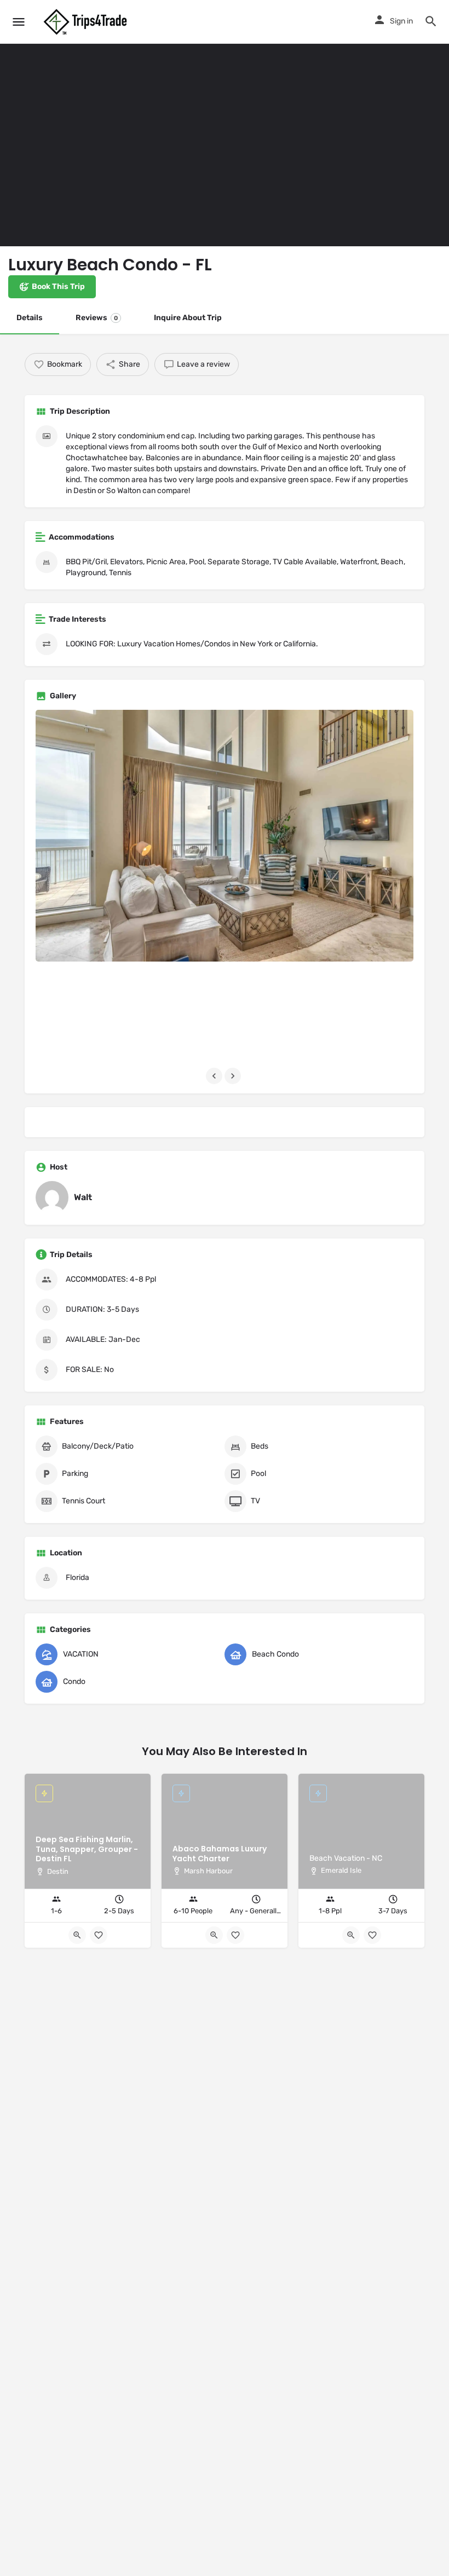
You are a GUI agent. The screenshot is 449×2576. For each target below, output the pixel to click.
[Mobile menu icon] (19, 22)
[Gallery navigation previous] (215, 1076)
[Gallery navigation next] (234, 1076)
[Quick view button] (77, 1935)
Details (30, 318)
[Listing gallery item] (97, 1013)
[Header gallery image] (112, 123)
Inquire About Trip (188, 318)
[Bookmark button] (99, 1935)
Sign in (401, 21)
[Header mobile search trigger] (431, 21)
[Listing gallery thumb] (225, 836)
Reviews (97, 318)
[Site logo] (87, 22)
